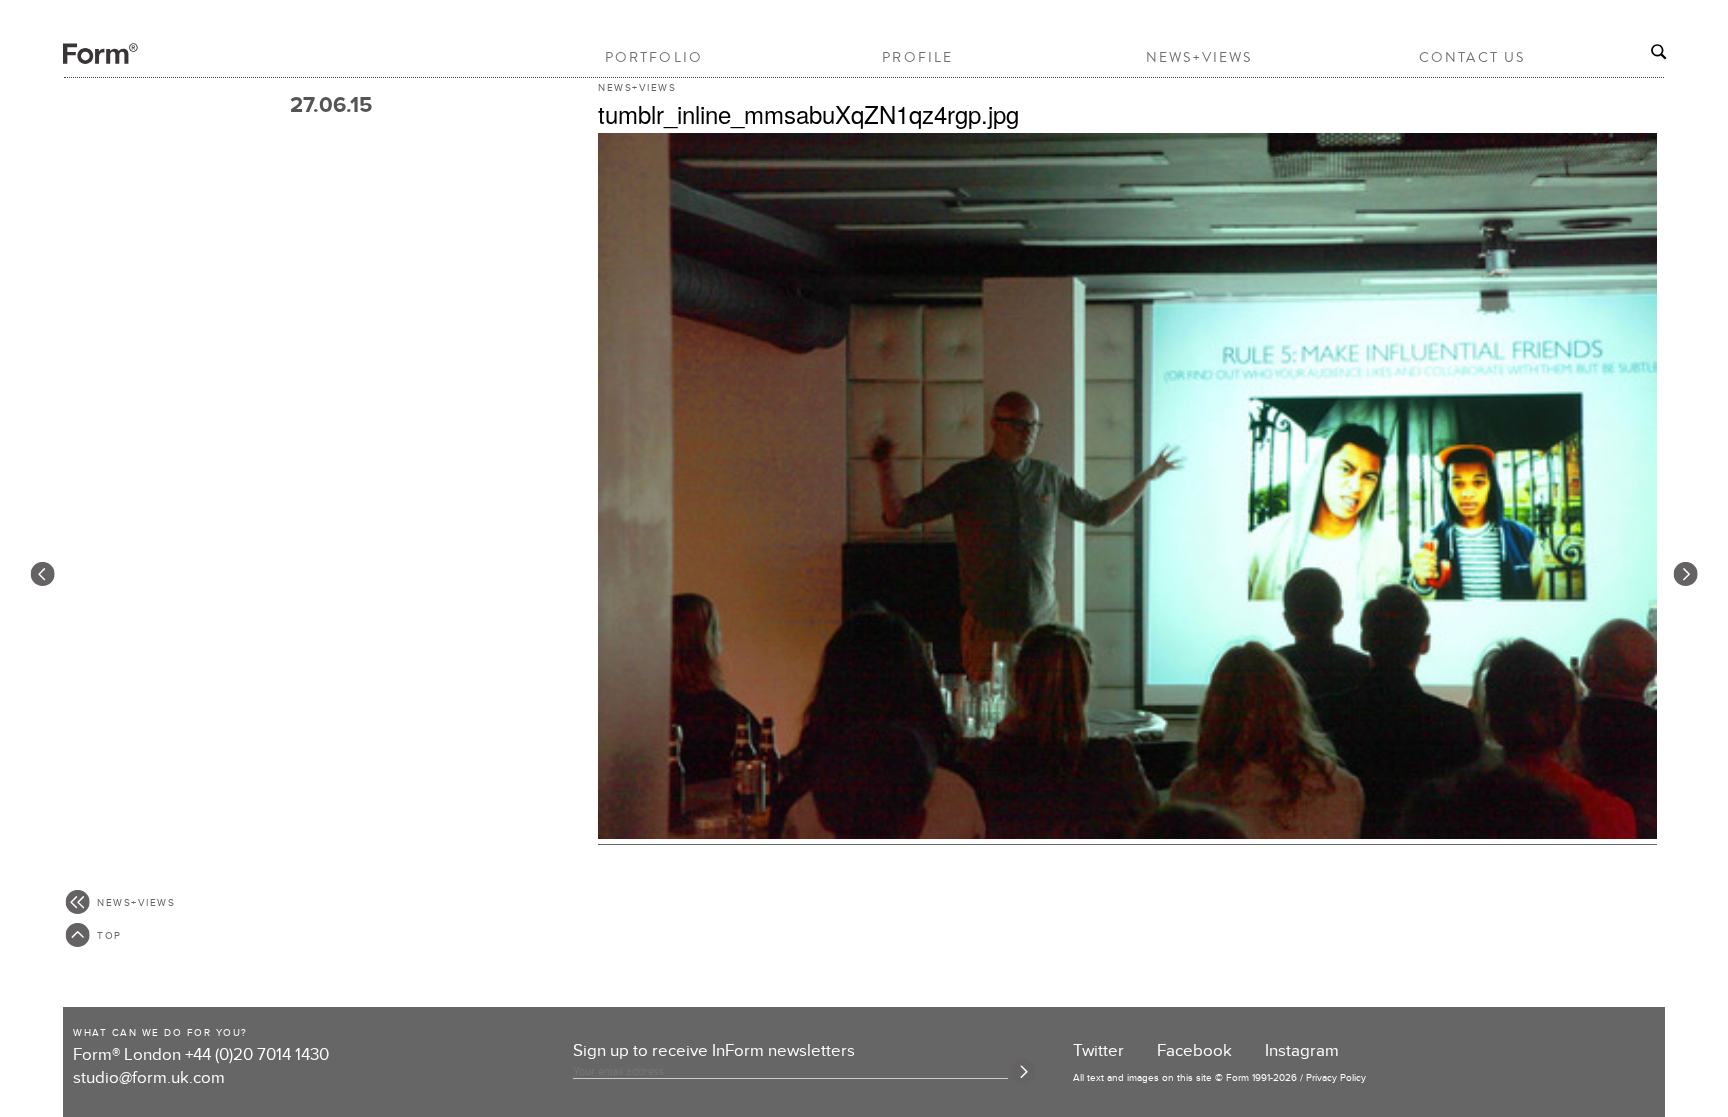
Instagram (1302, 1051)
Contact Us (1472, 57)
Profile (917, 57)
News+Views (1199, 57)
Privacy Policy (1336, 1078)
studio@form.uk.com (149, 1078)
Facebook (1194, 1051)
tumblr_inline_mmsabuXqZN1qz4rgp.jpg (808, 113)
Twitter (1098, 1051)
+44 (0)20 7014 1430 (257, 1055)
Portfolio (654, 57)
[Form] (83, 61)
